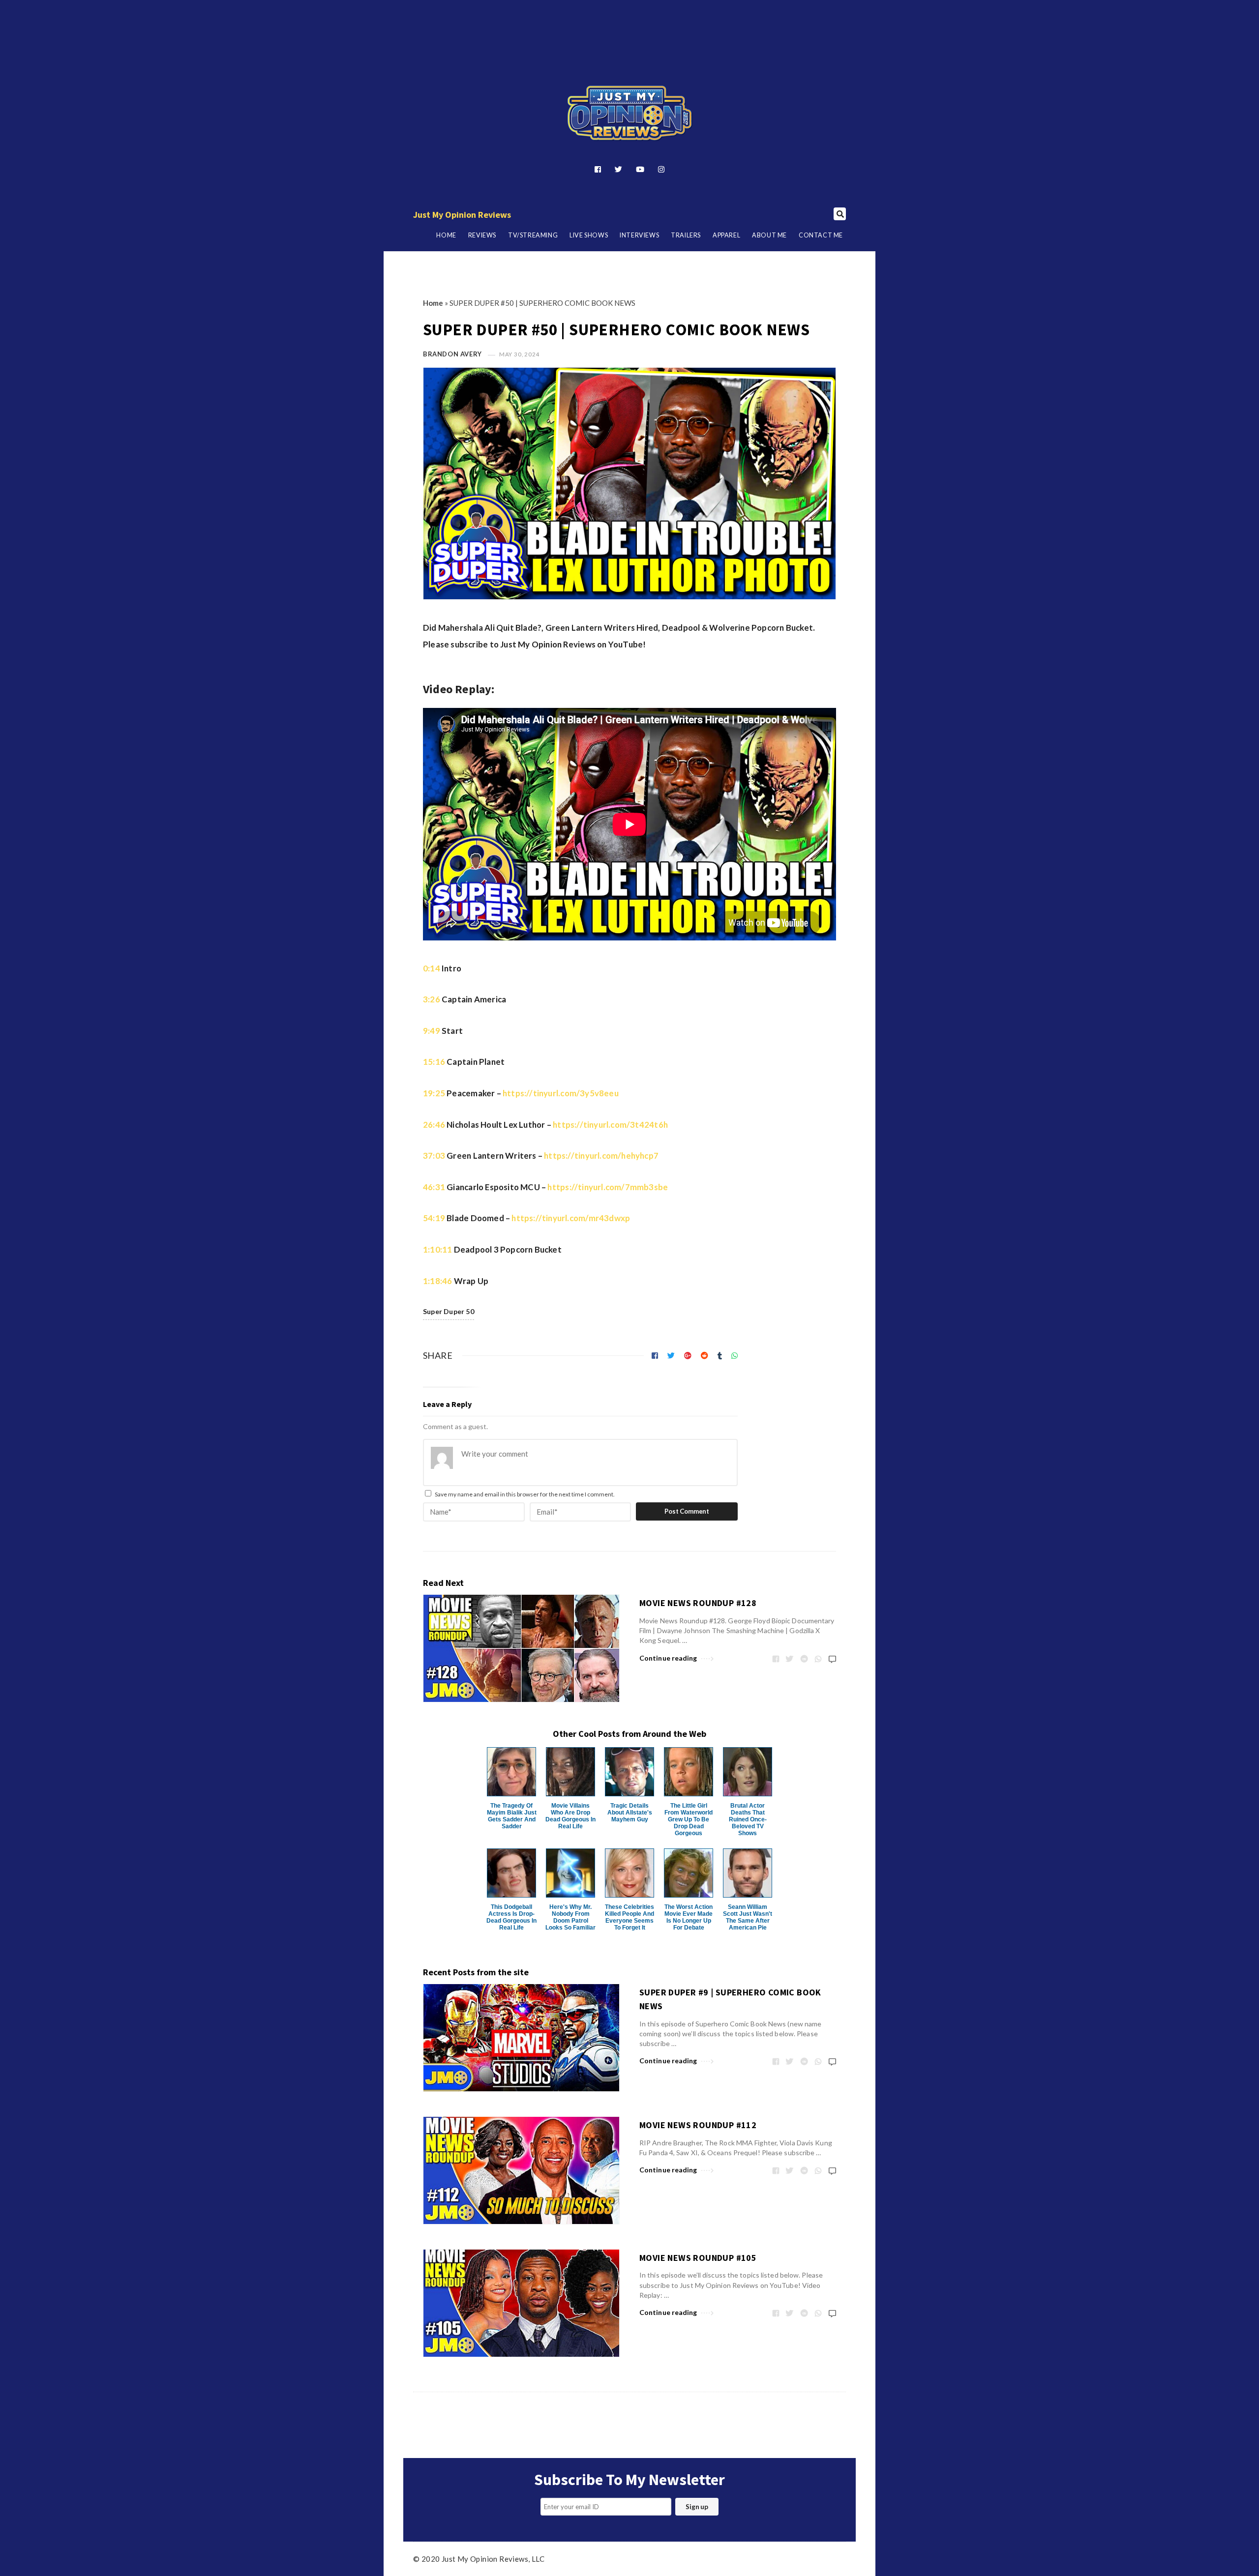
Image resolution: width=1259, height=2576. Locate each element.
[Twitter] (618, 169)
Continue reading (668, 1658)
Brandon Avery (452, 354)
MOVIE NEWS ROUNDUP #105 (698, 2258)
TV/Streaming (533, 235)
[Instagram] (661, 169)
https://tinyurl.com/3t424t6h (610, 1125)
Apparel (726, 235)
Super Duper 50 (449, 1311)
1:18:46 (437, 1281)
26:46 (434, 1125)
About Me (769, 235)
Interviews (639, 235)
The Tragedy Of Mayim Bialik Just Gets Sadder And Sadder (512, 1816)
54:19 (434, 1218)
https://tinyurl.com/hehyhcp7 (601, 1156)
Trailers (686, 235)
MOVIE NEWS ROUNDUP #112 (698, 2125)
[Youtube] (640, 169)
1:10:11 (437, 1249)
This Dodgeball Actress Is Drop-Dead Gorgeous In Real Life (511, 1917)
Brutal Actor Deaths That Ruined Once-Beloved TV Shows (748, 1819)
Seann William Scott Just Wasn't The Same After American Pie (748, 1917)
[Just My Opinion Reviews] (629, 113)
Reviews (482, 235)
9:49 (432, 1031)
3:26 (432, 999)
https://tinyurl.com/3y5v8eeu (561, 1093)
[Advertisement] (629, 26)
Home (446, 235)
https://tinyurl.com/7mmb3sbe (608, 1187)
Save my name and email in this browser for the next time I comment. (525, 1494)
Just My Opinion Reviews (462, 215)
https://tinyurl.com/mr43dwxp (571, 1218)
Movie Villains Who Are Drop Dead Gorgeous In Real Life (570, 1816)
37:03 (434, 1156)
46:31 (434, 1187)
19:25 (434, 1093)
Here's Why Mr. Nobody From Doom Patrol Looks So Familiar (570, 1917)
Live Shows (589, 235)
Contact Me (821, 235)
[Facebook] (598, 169)
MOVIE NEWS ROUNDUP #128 (698, 1603)
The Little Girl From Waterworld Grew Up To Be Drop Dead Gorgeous (689, 1819)
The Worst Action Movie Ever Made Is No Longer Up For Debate (689, 1917)
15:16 (434, 1062)
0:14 (432, 968)
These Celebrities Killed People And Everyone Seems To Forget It (629, 1917)
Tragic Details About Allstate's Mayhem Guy (630, 1813)
